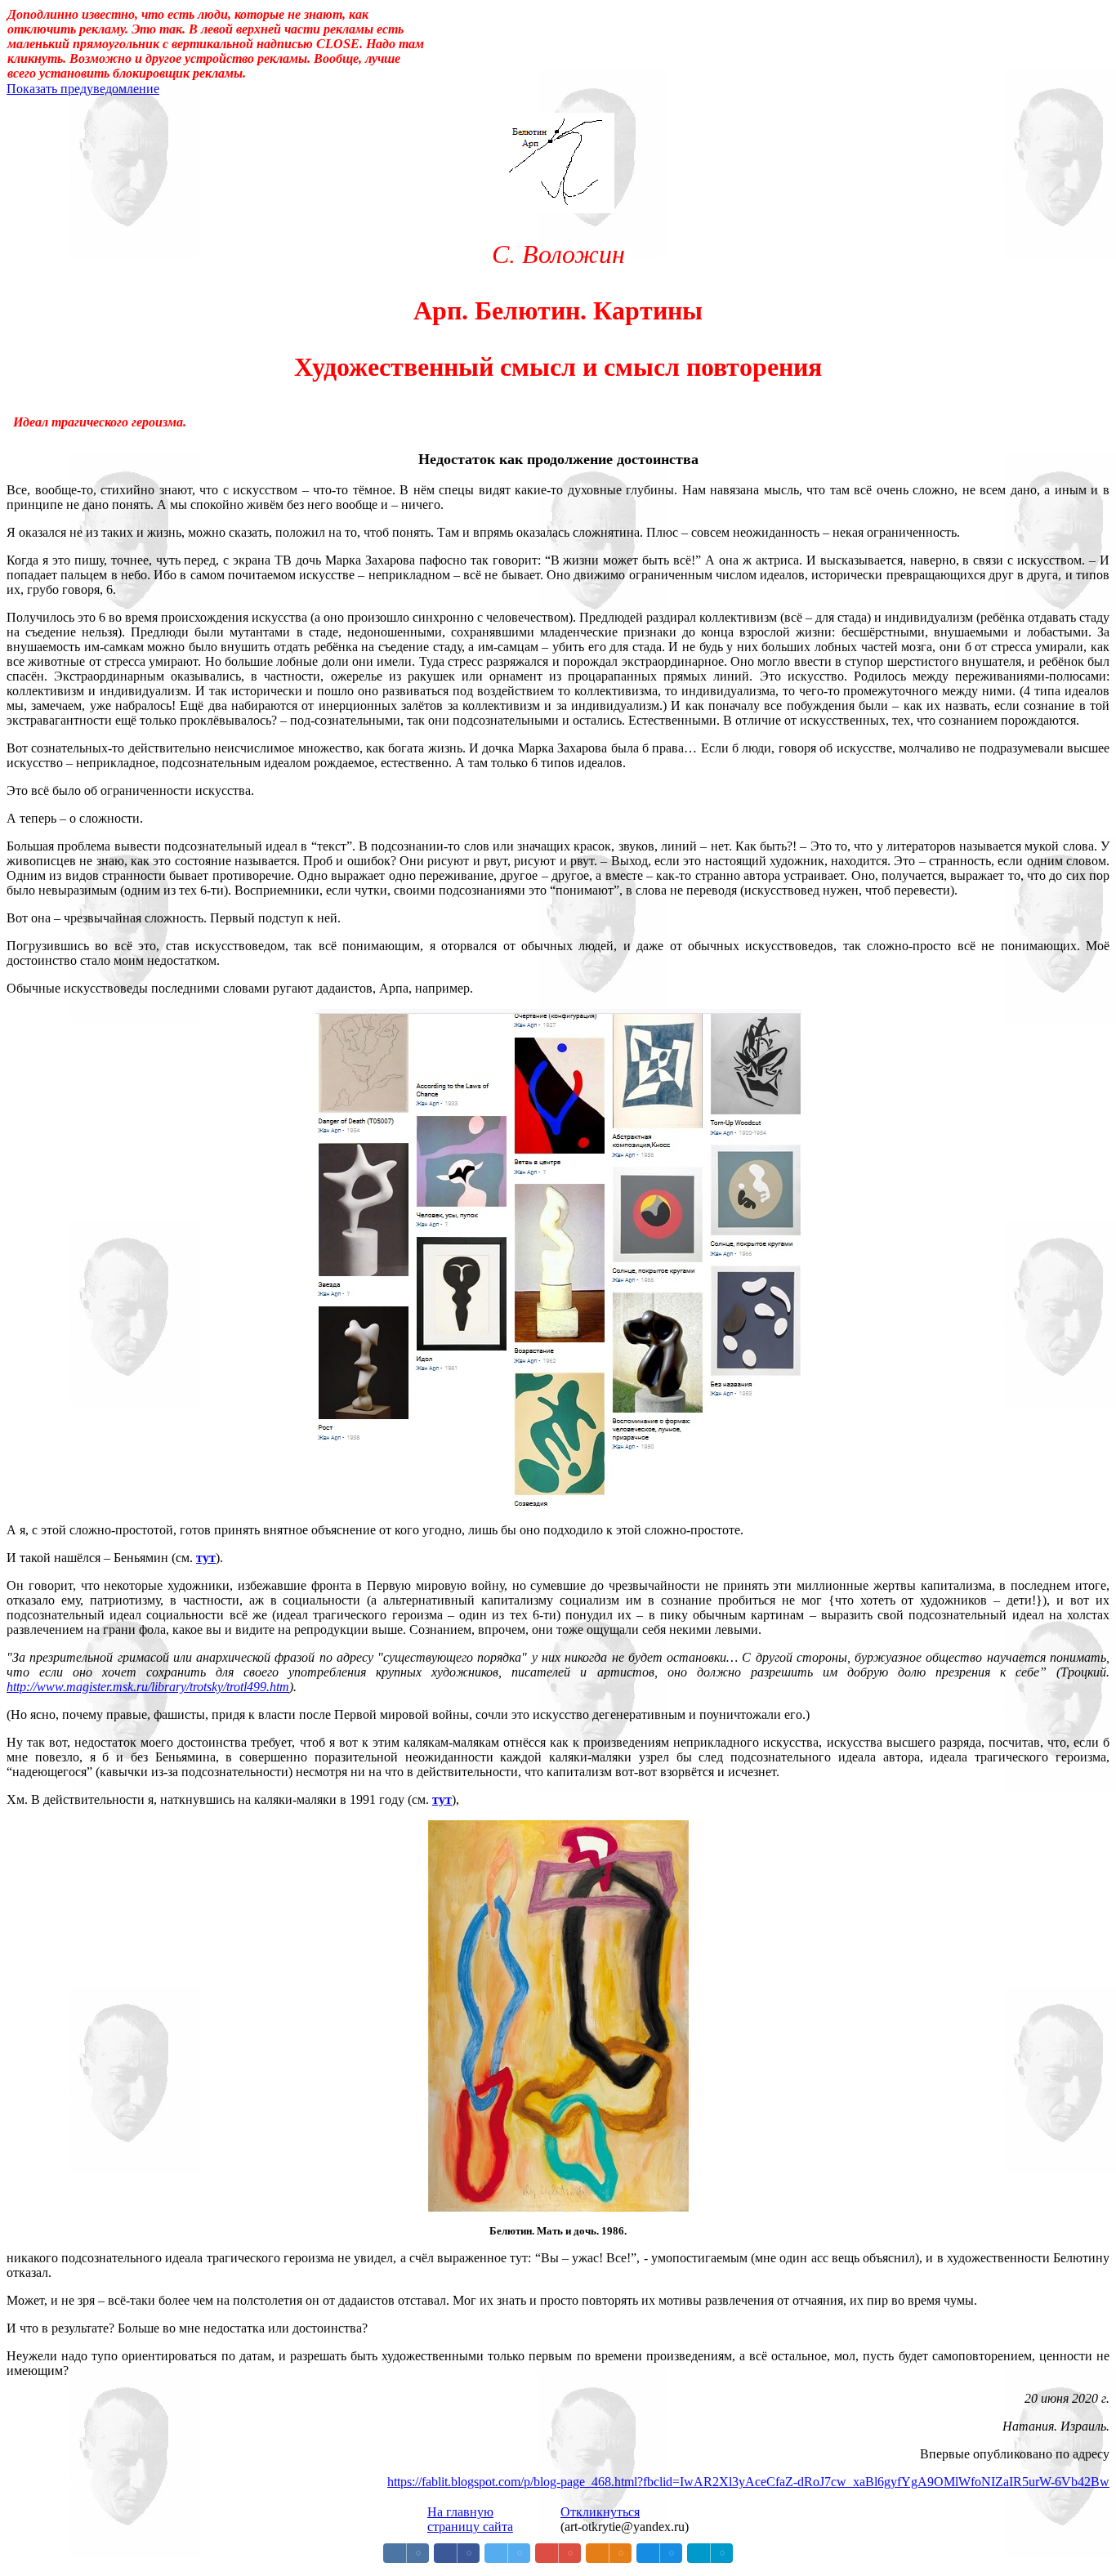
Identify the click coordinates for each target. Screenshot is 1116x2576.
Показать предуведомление (83, 89)
